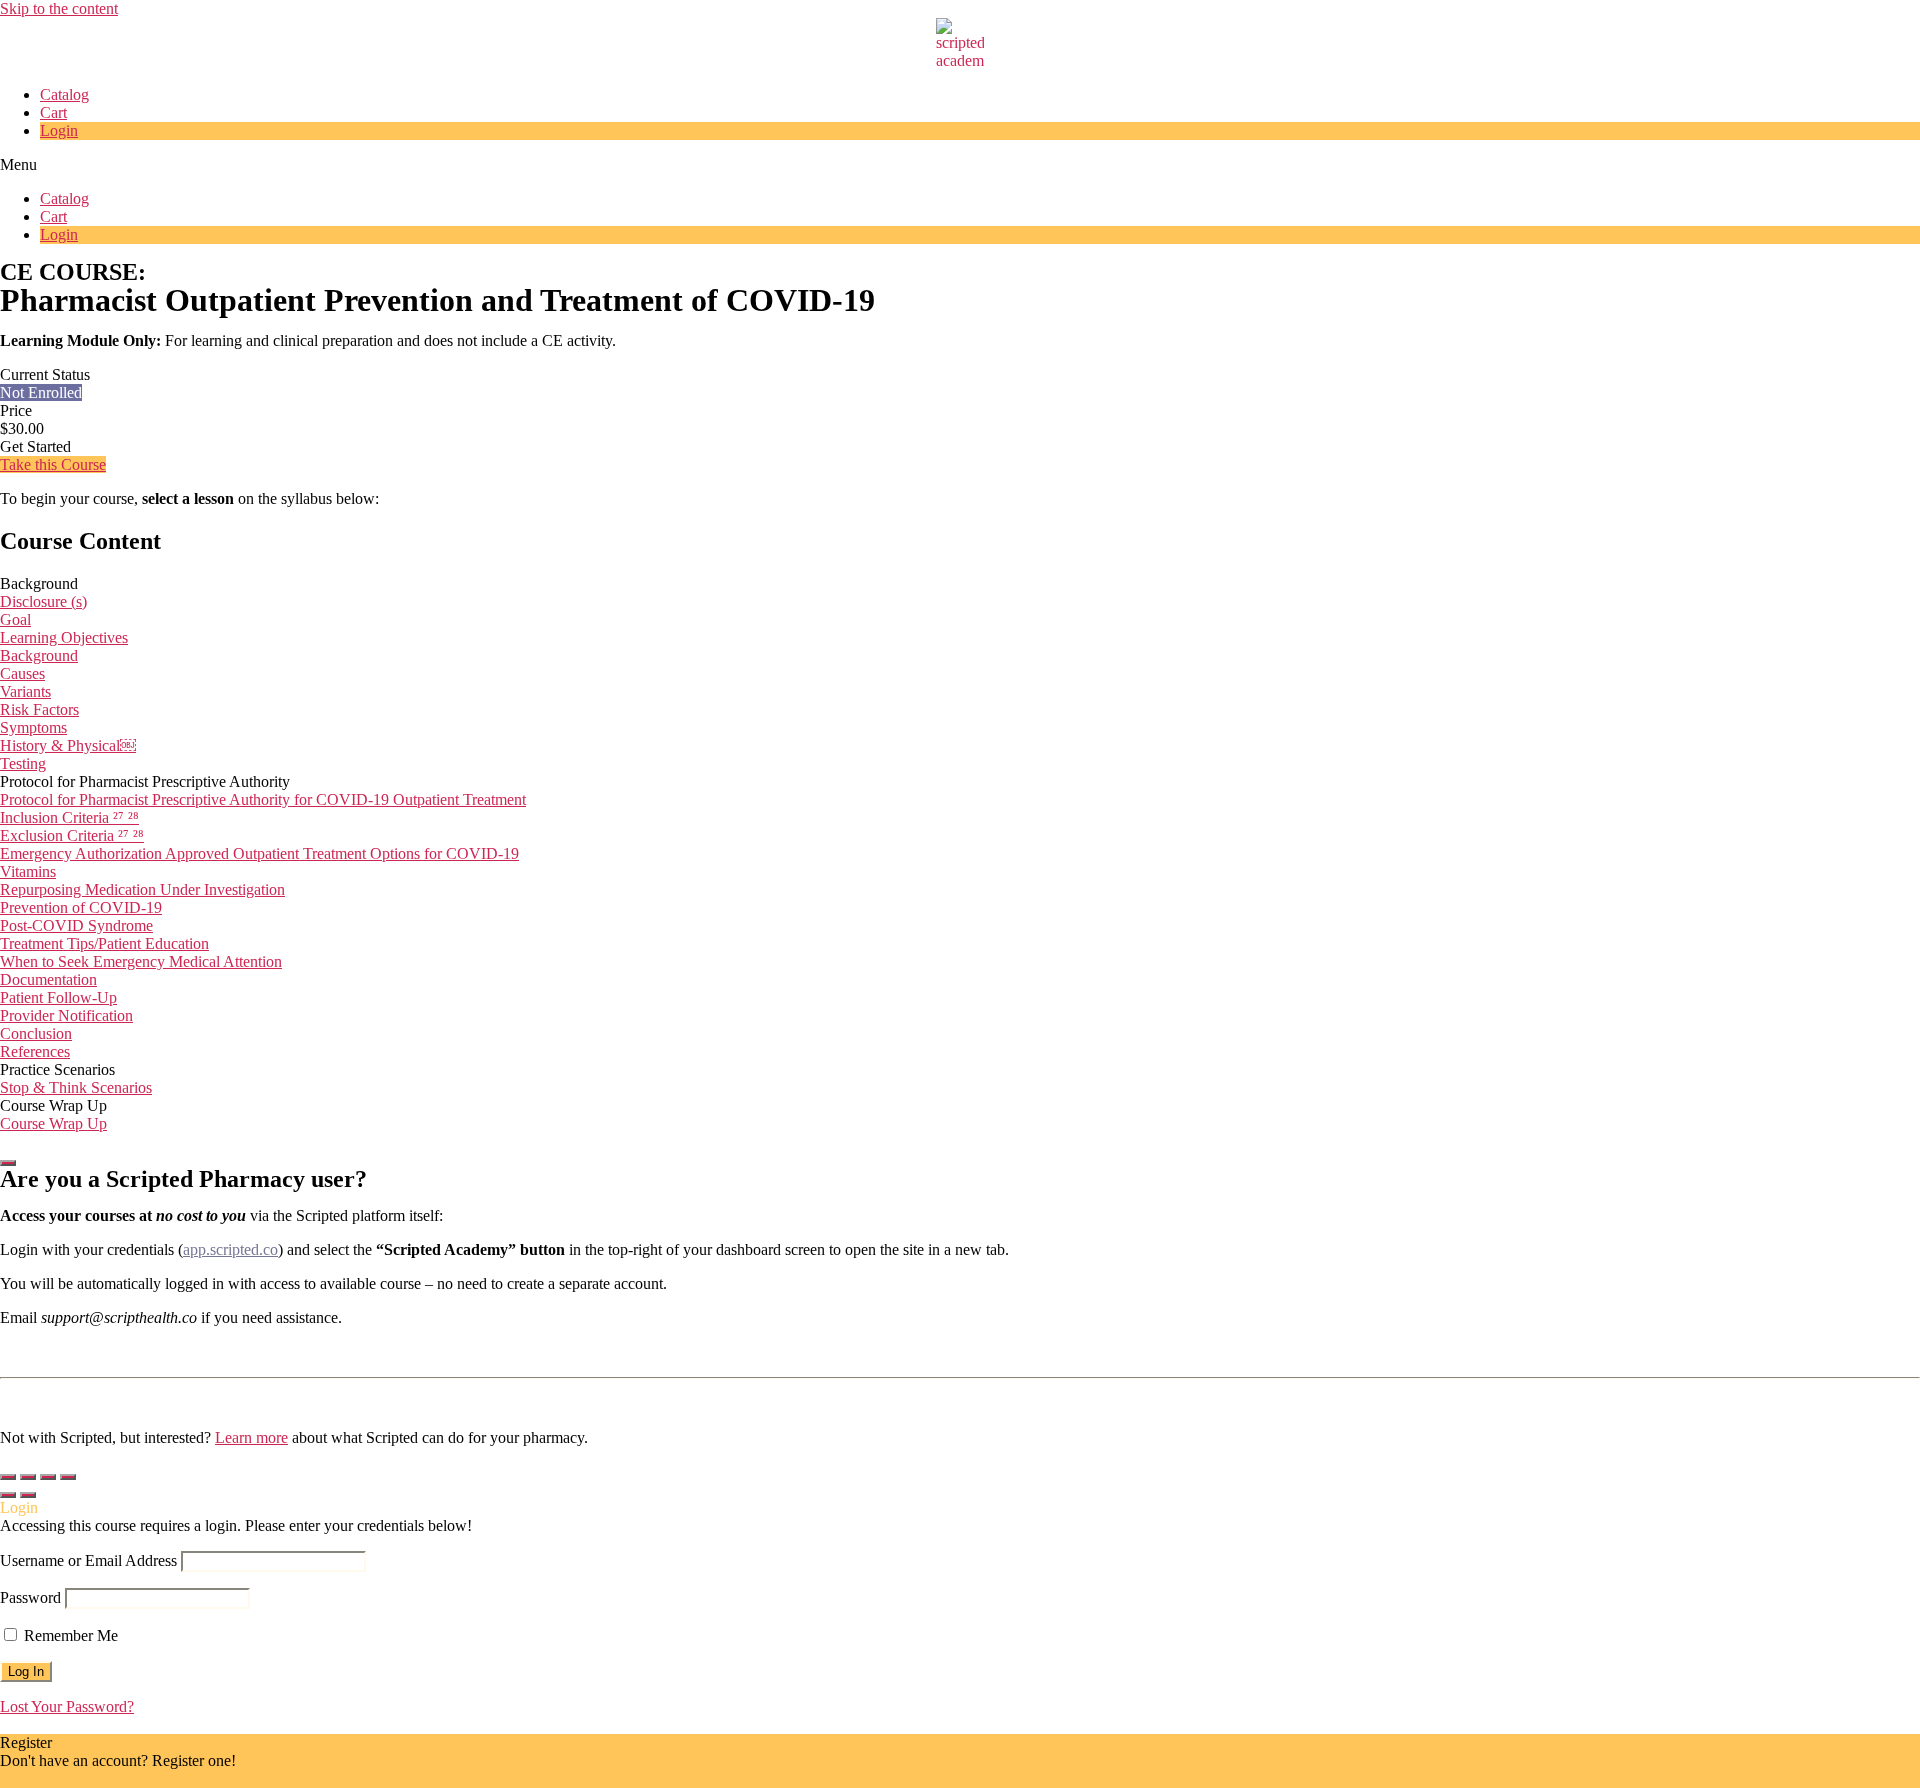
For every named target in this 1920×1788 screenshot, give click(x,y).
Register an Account (64, 1778)
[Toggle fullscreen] (48, 1477)
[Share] (28, 1477)
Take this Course (53, 464)
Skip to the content (59, 8)
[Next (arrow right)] (28, 1495)
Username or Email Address (88, 1560)
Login (59, 130)
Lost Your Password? (67, 1706)
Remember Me (69, 1635)
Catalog (64, 94)
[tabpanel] (960, 575)
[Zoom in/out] (68, 1477)
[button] (960, 165)
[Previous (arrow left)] (8, 1495)
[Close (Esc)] (8, 1477)
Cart (53, 112)
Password (30, 1597)
